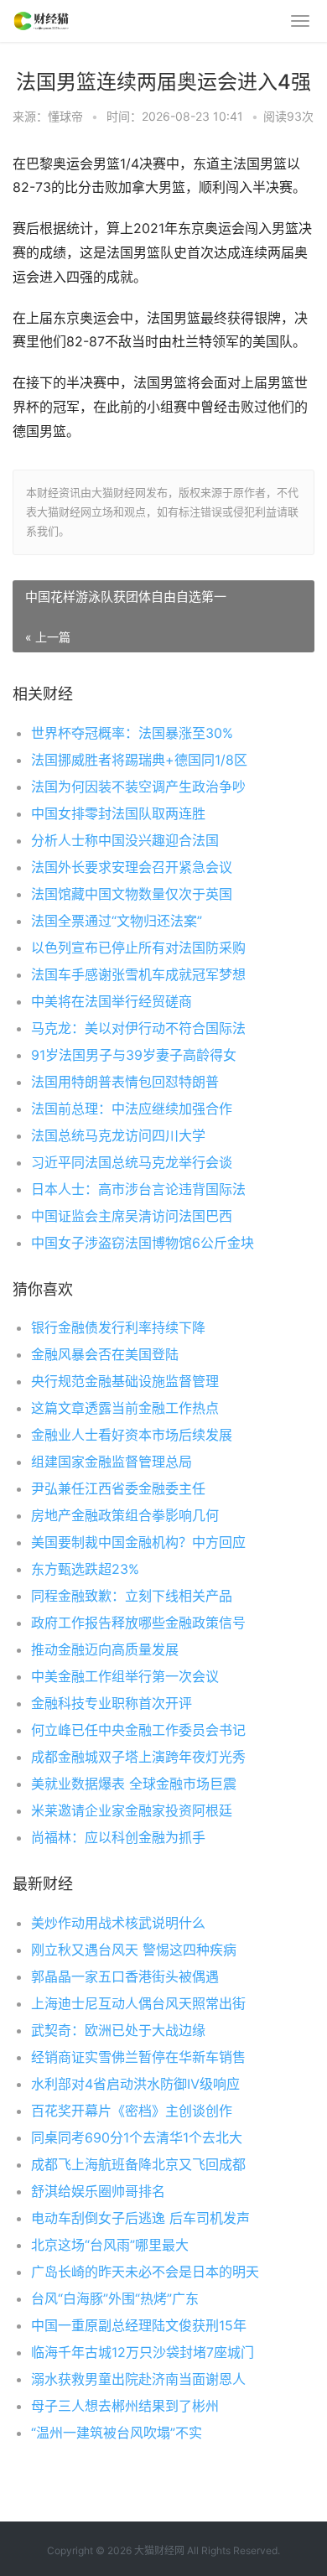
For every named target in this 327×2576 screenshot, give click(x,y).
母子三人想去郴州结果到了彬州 (125, 2406)
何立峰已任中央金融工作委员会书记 (138, 1730)
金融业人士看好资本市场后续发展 (132, 1435)
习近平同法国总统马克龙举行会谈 (132, 1162)
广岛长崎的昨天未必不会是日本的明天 (145, 2272)
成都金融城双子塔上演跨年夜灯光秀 (138, 1757)
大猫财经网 (159, 2550)
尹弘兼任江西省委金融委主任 (118, 1488)
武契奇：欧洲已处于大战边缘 (118, 2030)
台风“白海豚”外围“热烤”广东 (115, 2298)
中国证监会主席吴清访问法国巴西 (132, 1216)
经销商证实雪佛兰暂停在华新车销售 (138, 2057)
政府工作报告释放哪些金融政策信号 (138, 1623)
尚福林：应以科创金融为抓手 (118, 1837)
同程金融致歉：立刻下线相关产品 (132, 1596)
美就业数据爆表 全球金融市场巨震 (134, 1784)
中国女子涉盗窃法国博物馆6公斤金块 (143, 1243)
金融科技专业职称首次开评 (112, 1703)
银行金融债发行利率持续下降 (118, 1327)
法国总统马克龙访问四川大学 (118, 1135)
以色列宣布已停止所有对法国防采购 (138, 948)
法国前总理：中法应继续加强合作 (132, 1109)
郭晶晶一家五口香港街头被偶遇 (125, 1976)
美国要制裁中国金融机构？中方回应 (138, 1542)
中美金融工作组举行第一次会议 (125, 1676)
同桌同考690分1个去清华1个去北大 (137, 2137)
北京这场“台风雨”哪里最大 (110, 2245)
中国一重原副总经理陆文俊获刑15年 (139, 2325)
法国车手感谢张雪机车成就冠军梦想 (138, 974)
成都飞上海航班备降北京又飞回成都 (138, 2164)
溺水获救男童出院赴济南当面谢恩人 (138, 2379)
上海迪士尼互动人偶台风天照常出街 (138, 2003)
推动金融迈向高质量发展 (105, 1649)
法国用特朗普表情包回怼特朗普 (125, 1082)
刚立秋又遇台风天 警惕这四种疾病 (134, 1950)
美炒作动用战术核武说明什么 (118, 1923)
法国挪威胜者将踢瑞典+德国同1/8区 (139, 760)
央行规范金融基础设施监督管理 (125, 1381)
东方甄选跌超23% (85, 1569)
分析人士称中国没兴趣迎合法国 (125, 840)
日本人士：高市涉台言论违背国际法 (138, 1189)
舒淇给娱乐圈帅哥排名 (98, 2191)
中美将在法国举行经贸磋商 (112, 1001)
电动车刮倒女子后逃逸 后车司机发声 (140, 2218)
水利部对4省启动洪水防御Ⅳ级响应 (135, 2084)
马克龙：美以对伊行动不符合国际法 (138, 1028)
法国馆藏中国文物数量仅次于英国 (132, 894)
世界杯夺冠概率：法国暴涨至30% (132, 733)
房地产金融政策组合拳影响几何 (125, 1515)
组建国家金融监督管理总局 (112, 1462)
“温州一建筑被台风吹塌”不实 (117, 2433)
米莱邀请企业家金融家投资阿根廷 (132, 1810)
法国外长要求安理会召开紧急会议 (132, 867)
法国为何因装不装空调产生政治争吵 (138, 787)
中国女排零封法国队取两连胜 (118, 813)
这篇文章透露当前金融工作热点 (125, 1408)
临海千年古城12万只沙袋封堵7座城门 (143, 2352)
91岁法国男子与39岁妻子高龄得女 (134, 1055)
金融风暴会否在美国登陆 (105, 1354)
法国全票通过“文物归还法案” (117, 921)
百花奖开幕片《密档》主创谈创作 (132, 2111)
